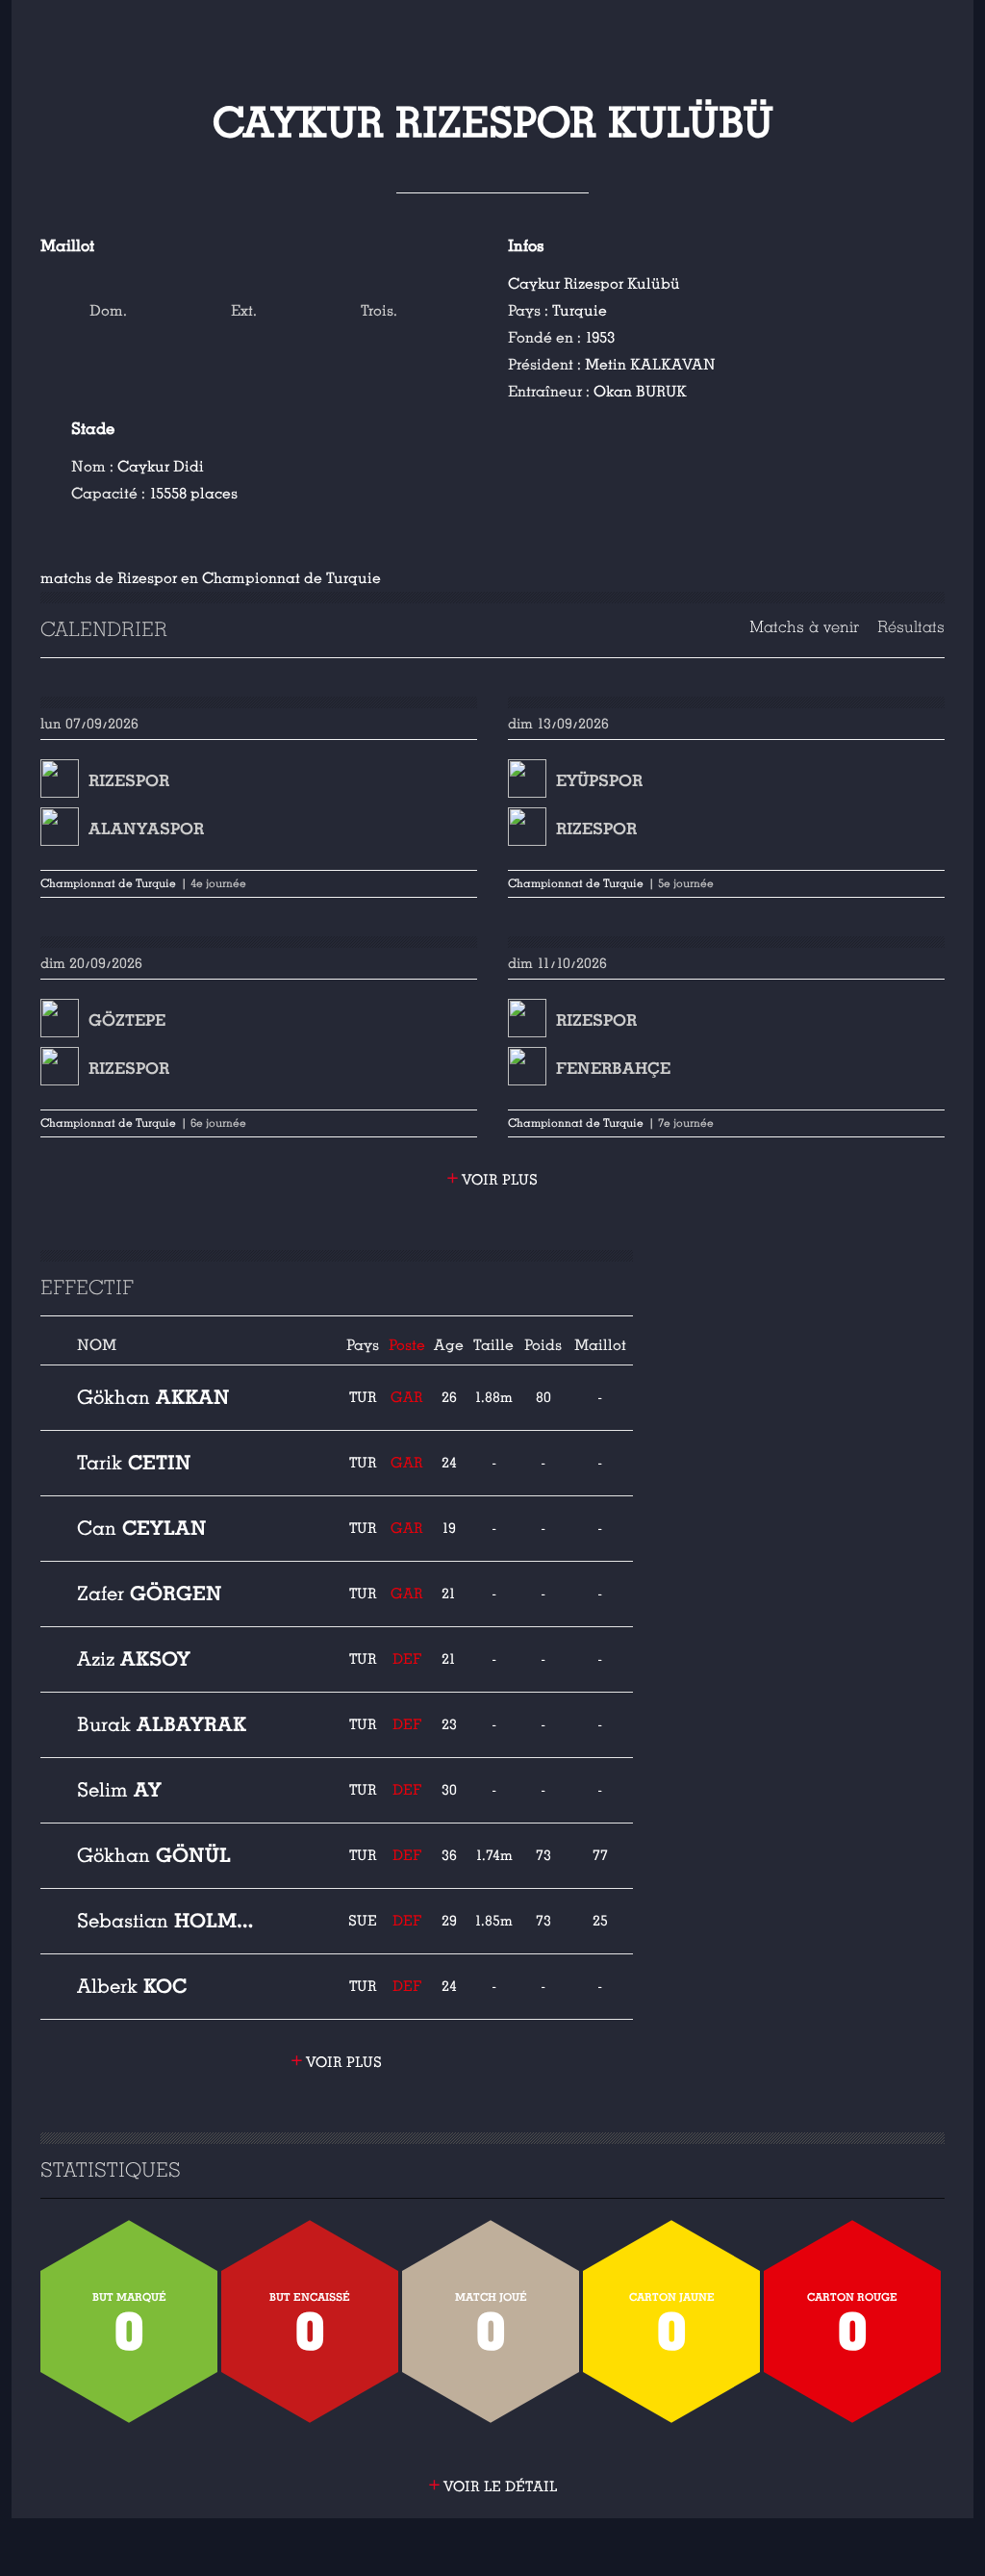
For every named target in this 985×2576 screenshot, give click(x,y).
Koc (132, 1986)
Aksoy (134, 1659)
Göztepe (127, 1020)
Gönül (154, 1855)
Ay (119, 1790)
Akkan (153, 1397)
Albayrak (162, 1724)
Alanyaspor (146, 829)
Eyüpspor (599, 781)
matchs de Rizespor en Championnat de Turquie (211, 578)
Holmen (169, 1921)
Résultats (911, 627)
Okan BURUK (640, 392)
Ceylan (142, 1528)
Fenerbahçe (613, 1069)
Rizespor (129, 781)
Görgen (150, 1594)
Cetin (134, 1463)
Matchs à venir (804, 627)
